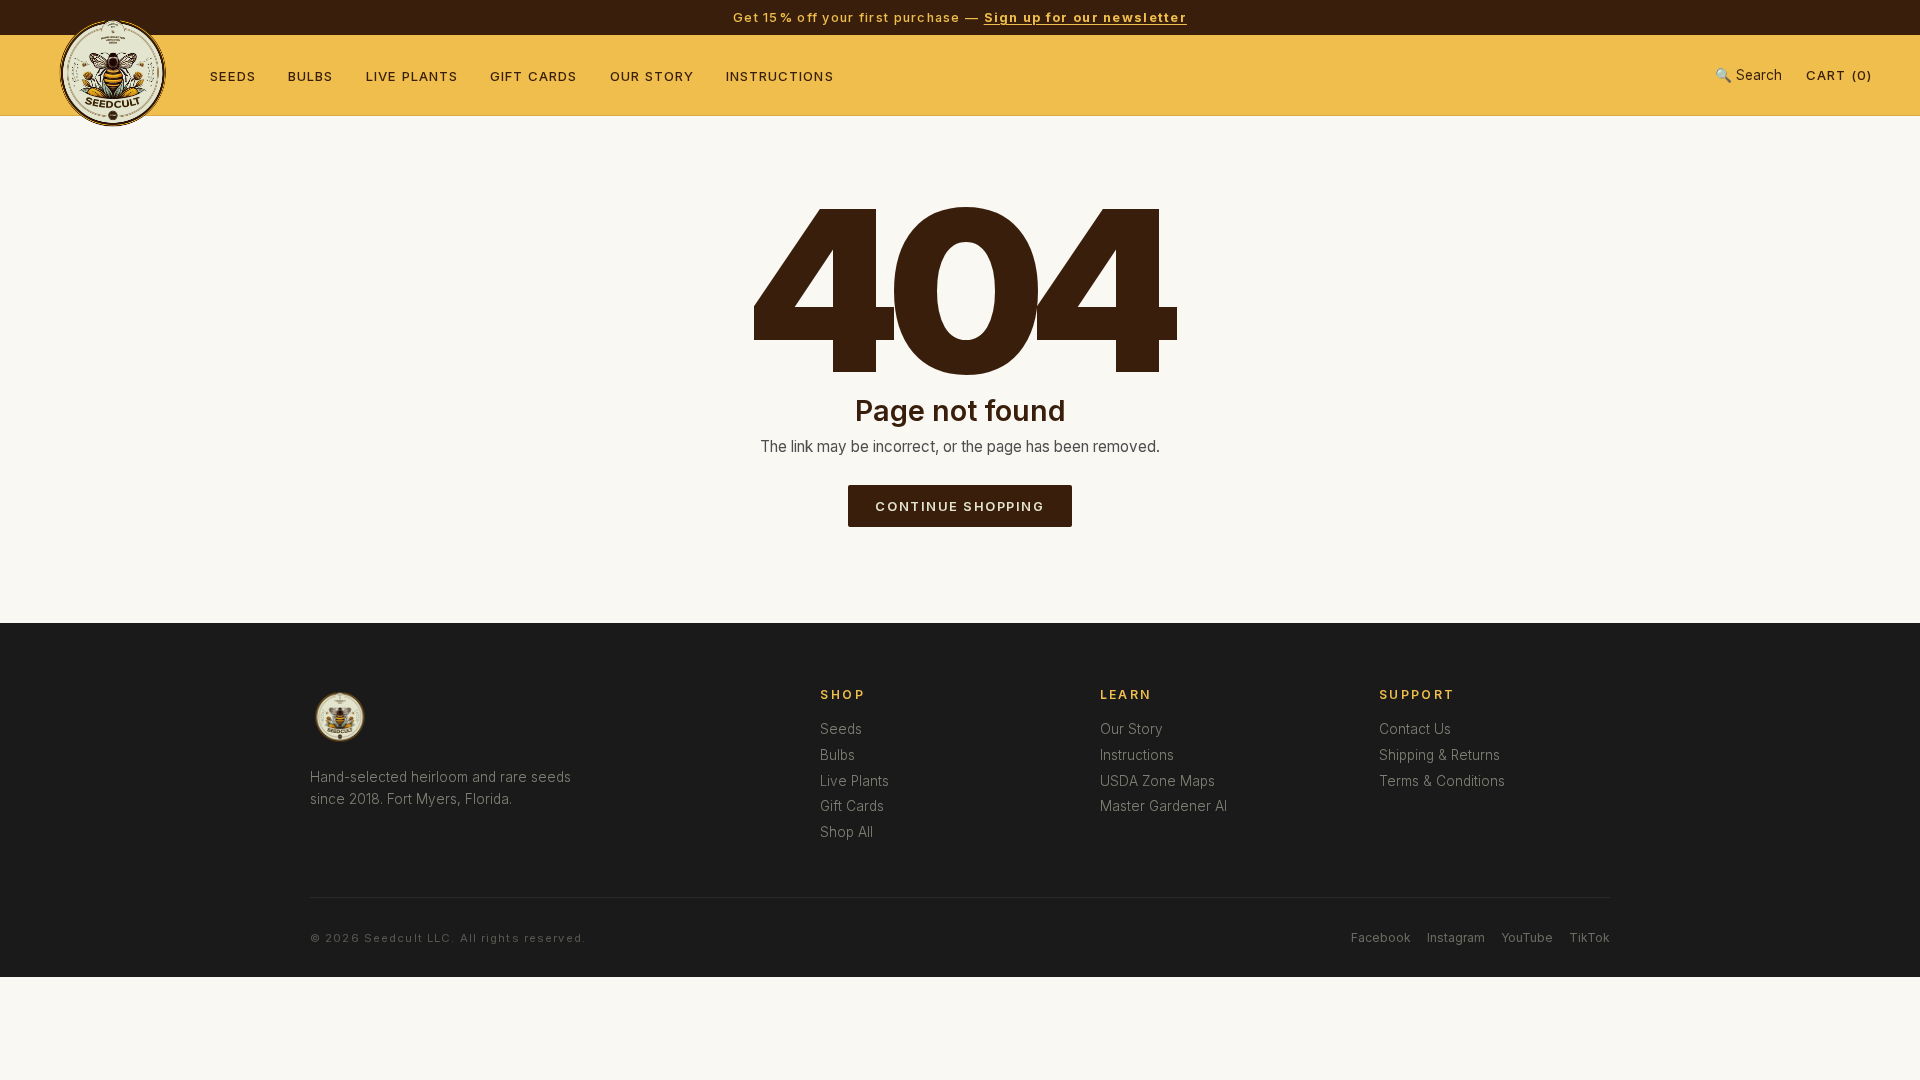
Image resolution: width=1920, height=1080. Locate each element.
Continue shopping (959, 506)
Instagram (1456, 937)
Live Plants (412, 76)
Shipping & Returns (1439, 755)
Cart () (1839, 75)
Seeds (233, 76)
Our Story (652, 76)
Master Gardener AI (1163, 806)
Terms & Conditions (1442, 781)
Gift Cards (534, 76)
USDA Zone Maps (1157, 781)
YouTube (1527, 937)
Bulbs (310, 76)
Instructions (780, 76)
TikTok (1589, 937)
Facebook (1381, 937)
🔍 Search (1748, 75)
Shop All (846, 832)
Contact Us (1415, 729)
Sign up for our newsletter (1085, 17)
